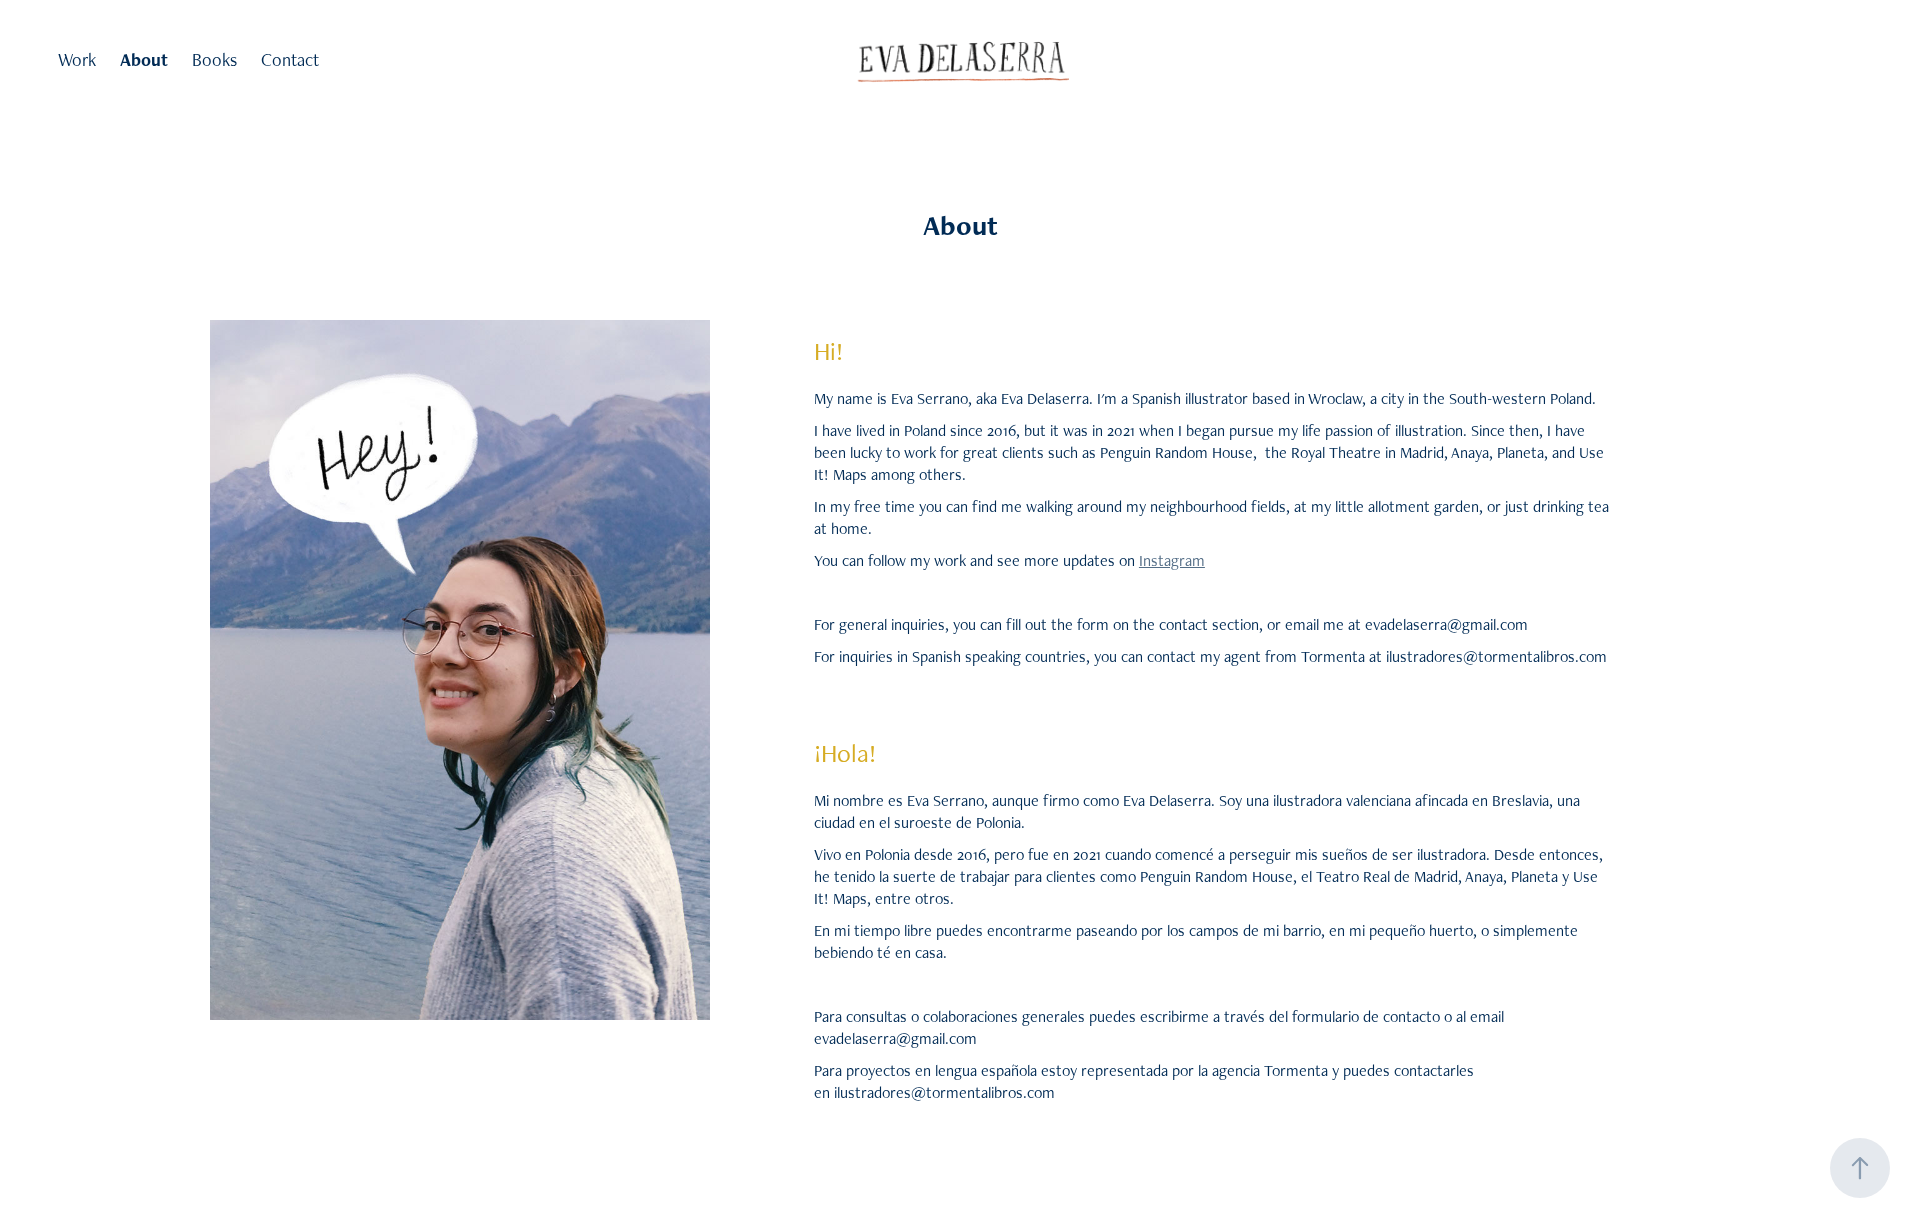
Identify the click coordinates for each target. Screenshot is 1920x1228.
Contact (290, 59)
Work (77, 59)
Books (214, 59)
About (144, 59)
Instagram (1172, 560)
